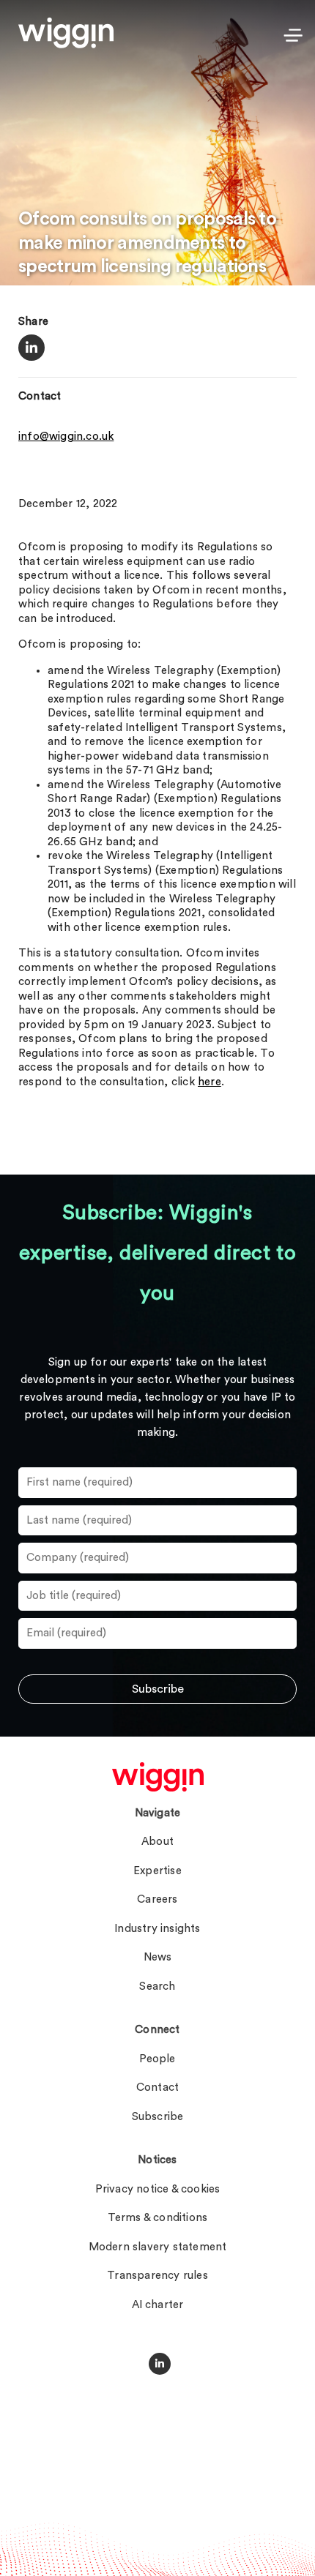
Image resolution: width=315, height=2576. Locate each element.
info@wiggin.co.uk (66, 437)
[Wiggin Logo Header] (66, 33)
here (210, 1082)
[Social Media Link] (160, 2364)
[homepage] (158, 1777)
